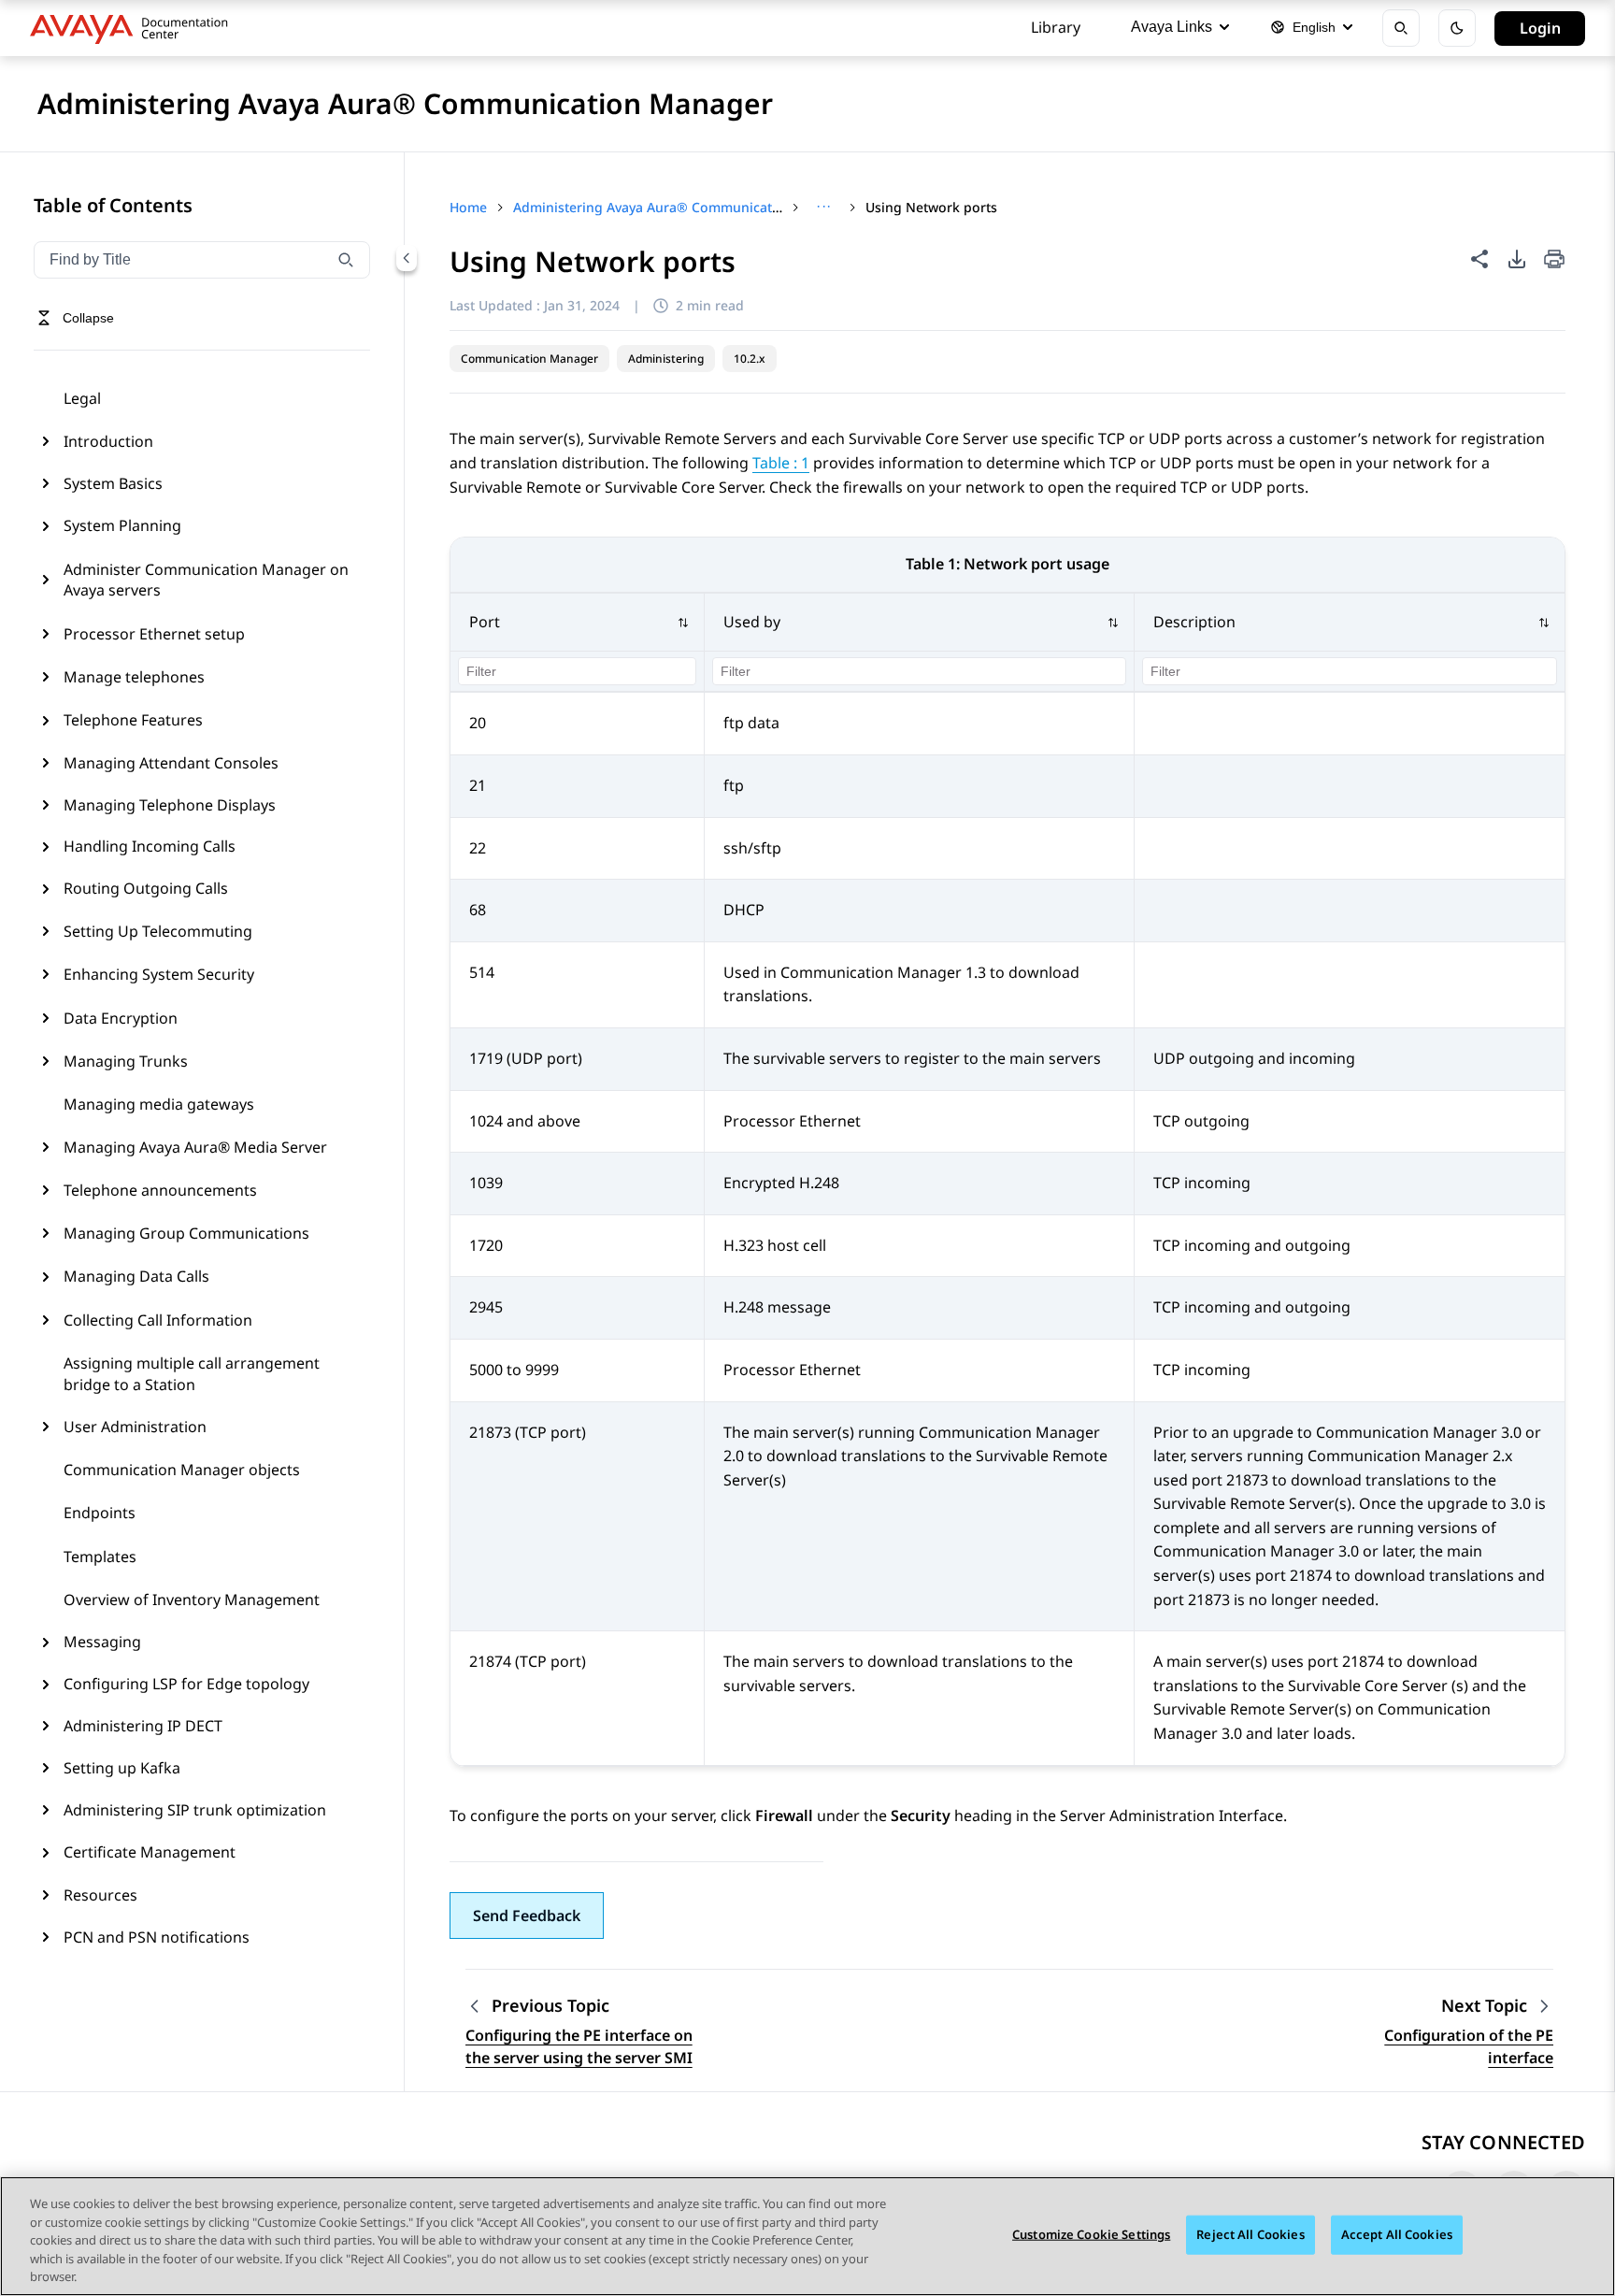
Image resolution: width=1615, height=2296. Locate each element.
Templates (100, 1557)
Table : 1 (781, 463)
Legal (82, 398)
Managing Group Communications (186, 1233)
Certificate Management (150, 1852)
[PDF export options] (1517, 259)
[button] (578, 623)
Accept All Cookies (1397, 2234)
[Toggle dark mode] (1457, 28)
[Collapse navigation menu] (407, 258)
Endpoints (100, 1513)
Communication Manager (529, 359)
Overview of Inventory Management (192, 1600)
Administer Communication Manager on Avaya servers (206, 580)
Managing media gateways (159, 1104)
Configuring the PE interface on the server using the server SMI (579, 2046)
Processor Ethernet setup (154, 634)
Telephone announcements (160, 1190)
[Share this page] (1479, 259)
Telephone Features (133, 720)
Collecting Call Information (158, 1320)
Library (1056, 27)
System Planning (122, 525)
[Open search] (1401, 28)
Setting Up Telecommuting (158, 931)
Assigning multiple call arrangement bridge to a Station (192, 1373)
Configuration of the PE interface (1469, 2046)
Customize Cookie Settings (1091, 2234)
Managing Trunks (126, 1061)
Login (1540, 28)
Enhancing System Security (159, 974)
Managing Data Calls (136, 1276)
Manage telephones (134, 677)
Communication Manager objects (182, 1470)
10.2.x (750, 359)
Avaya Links (1172, 27)
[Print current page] (1554, 260)
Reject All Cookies (1250, 2234)
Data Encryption (121, 1018)
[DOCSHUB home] (134, 28)
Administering (666, 359)
